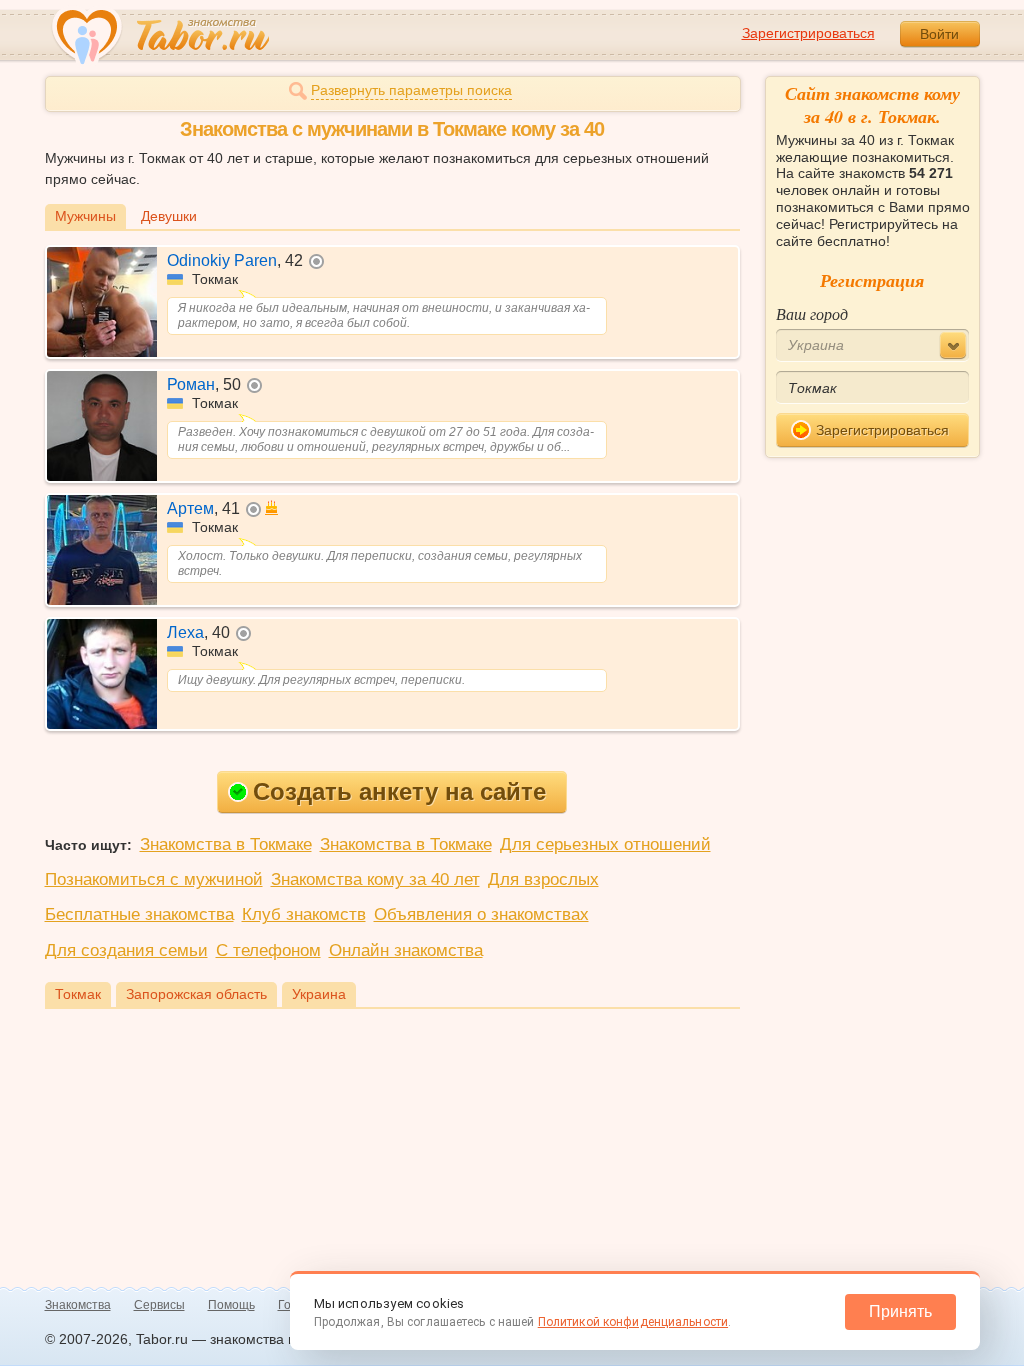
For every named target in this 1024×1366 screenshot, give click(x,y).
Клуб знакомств (304, 914)
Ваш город (812, 313)
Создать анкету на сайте (399, 791)
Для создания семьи (126, 950)
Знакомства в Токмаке (226, 844)
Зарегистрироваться (808, 33)
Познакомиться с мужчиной (154, 879)
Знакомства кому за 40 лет (375, 879)
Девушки (169, 216)
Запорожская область (196, 994)
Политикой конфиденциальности (633, 1322)
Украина (319, 994)
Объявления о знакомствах (481, 914)
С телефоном (268, 950)
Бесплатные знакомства (139, 914)
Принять (900, 1311)
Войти (939, 34)
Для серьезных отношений (605, 844)
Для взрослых (543, 879)
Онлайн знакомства (406, 950)
